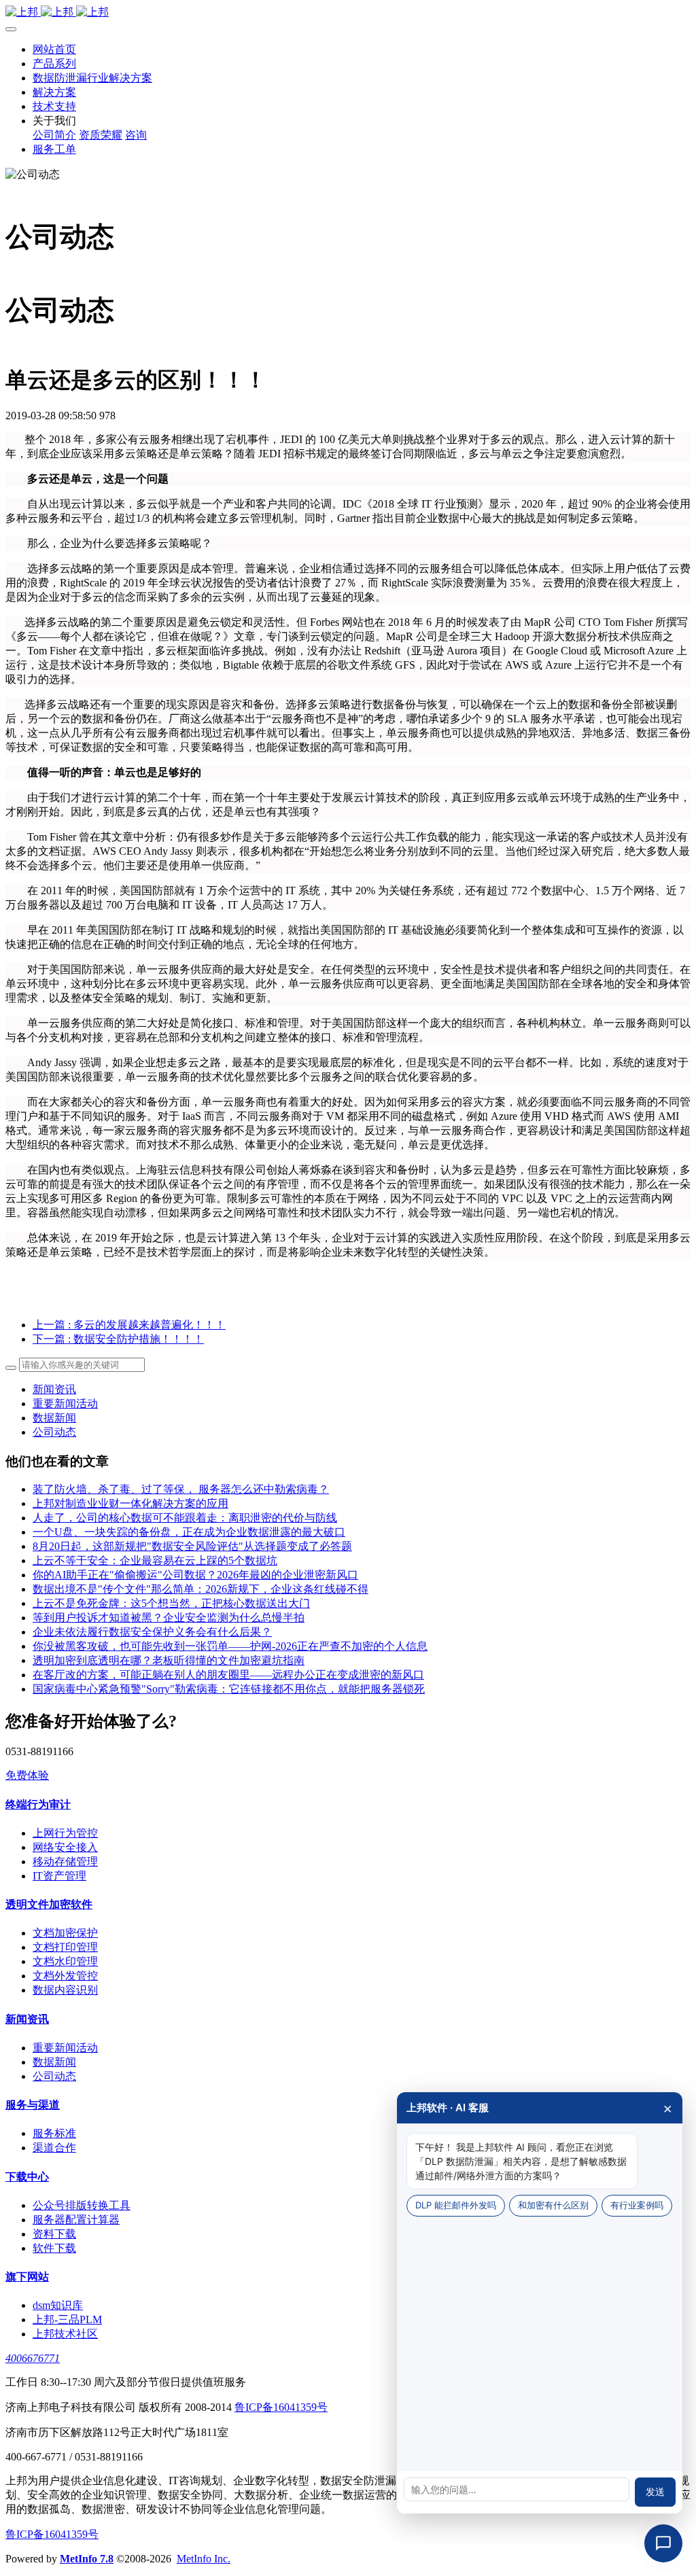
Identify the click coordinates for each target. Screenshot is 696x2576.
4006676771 (33, 2358)
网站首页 (54, 49)
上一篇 (129, 1325)
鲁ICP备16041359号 (281, 2407)
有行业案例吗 (637, 2205)
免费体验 (27, 1775)
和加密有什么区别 (553, 2205)
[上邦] (348, 13)
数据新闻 (54, 1418)
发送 (655, 2492)
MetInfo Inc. (204, 2559)
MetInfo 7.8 (87, 2559)
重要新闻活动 (65, 1404)
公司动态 (54, 1432)
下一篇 (118, 1339)
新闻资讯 (54, 1389)
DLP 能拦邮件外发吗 (456, 2205)
